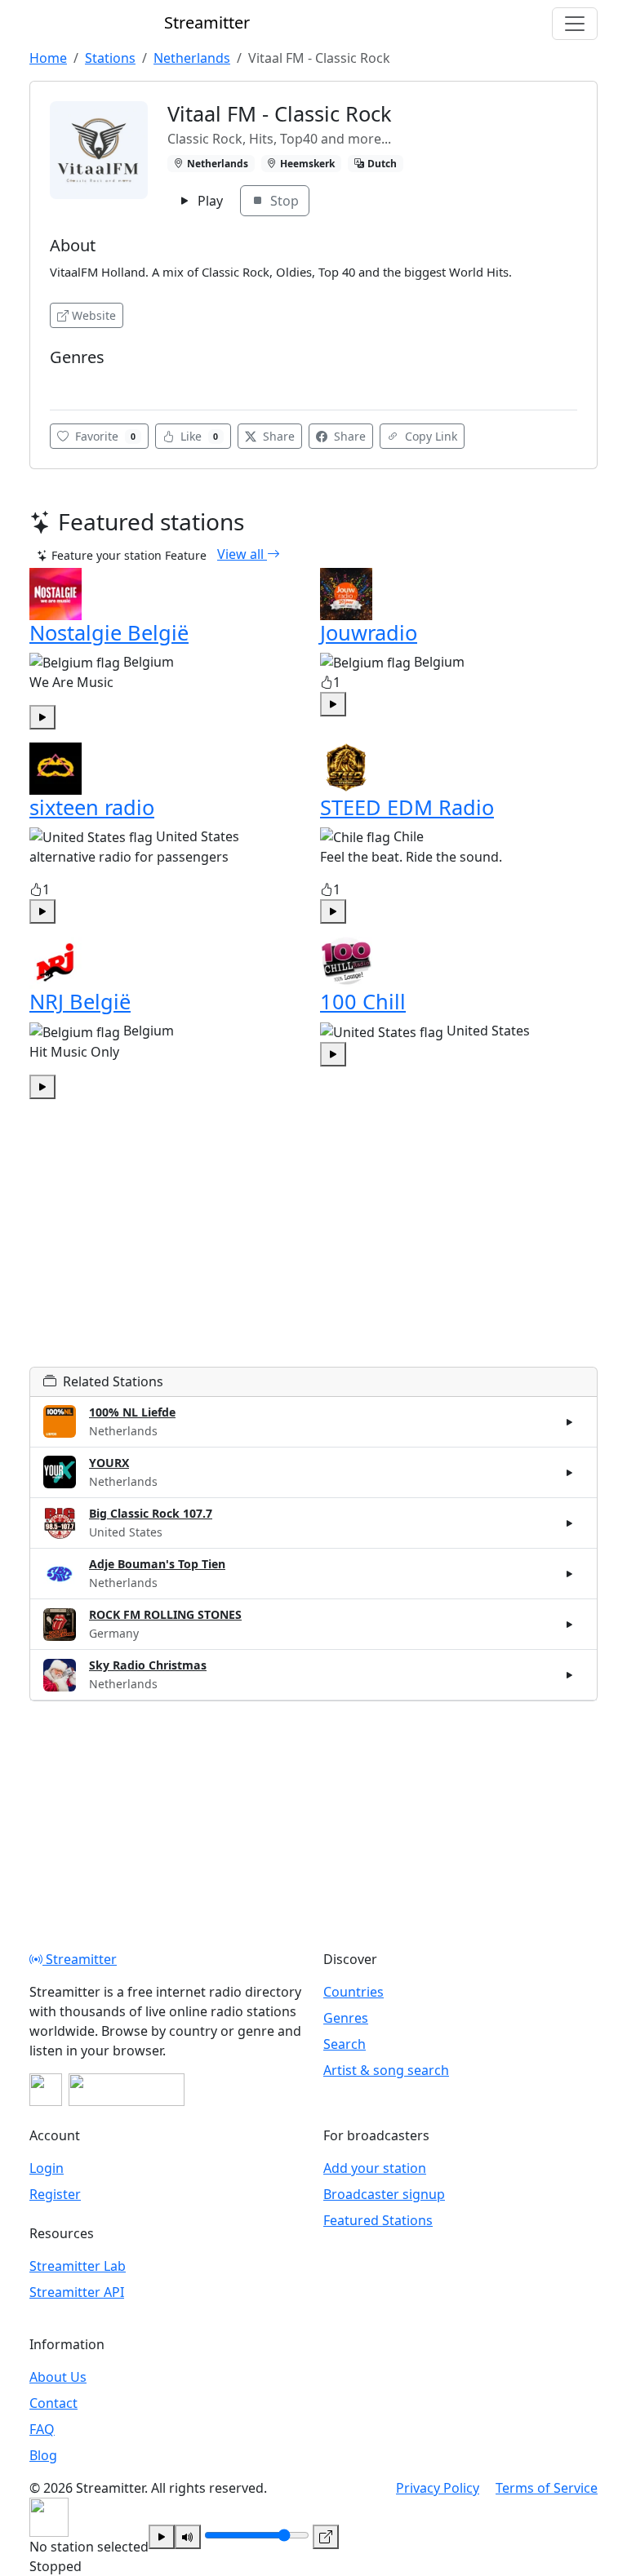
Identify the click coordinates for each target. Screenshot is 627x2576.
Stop (283, 201)
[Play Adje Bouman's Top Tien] (570, 1574)
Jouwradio (369, 632)
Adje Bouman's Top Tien (157, 1564)
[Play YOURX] (570, 1472)
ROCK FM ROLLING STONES (165, 1614)
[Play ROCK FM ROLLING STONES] (570, 1625)
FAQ (42, 2429)
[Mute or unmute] (188, 2537)
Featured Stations (378, 2220)
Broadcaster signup (384, 2194)
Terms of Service (547, 2488)
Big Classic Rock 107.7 (151, 1513)
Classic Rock (86, 381)
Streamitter (80, 1959)
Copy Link (429, 436)
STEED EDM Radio (407, 807)
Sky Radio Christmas (148, 1665)
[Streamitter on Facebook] (46, 2090)
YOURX (109, 1463)
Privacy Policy (438, 2488)
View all (242, 554)
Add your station (375, 2168)
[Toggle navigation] (575, 24)
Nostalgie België (109, 632)
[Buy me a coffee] (127, 2090)
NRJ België (80, 1001)
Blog (43, 2455)
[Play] (162, 2537)
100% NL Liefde (132, 1412)
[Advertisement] (313, 1253)
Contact (53, 2403)
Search (345, 2044)
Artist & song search (386, 2070)
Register (55, 2194)
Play (209, 201)
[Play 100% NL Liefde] (570, 1421)
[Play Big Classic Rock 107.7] (570, 1523)
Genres (346, 2018)
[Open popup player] (326, 2537)
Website (94, 315)
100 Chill (363, 1001)
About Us (58, 2377)
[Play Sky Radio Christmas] (570, 1675)
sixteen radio (92, 807)
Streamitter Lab (78, 2266)
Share (277, 436)
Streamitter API (77, 2292)
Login (47, 2168)
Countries (354, 1992)
